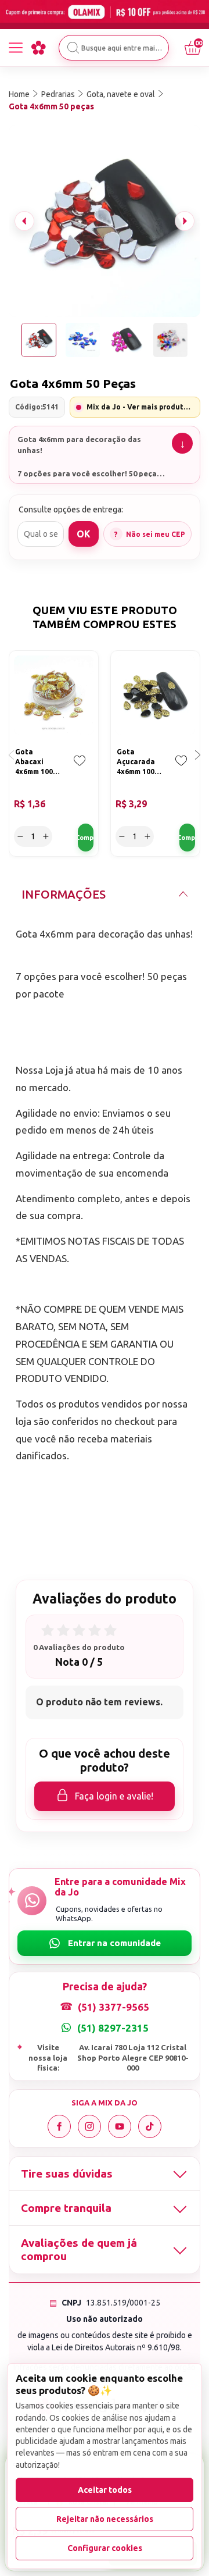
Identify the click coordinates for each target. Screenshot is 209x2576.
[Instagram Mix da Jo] (89, 2126)
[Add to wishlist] (80, 769)
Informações (64, 894)
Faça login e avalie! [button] (114, 1796)
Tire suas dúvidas (67, 2174)
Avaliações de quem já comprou (79, 2249)
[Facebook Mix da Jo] (59, 2126)
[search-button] (73, 48)
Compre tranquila (66, 2208)
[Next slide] (185, 221)
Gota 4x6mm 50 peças (51, 106)
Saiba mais (182, 443)
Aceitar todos (105, 2490)
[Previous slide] (24, 221)
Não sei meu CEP (156, 534)
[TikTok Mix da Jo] (150, 2126)
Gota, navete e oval (121, 94)
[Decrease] (20, 836)
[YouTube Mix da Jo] (120, 2126)
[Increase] (46, 836)
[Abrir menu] (16, 48)
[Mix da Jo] (38, 48)
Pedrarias (58, 94)
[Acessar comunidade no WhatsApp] (105, 1943)
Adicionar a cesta (86, 838)
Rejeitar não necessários (105, 2519)
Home (19, 94)
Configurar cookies (105, 2548)
